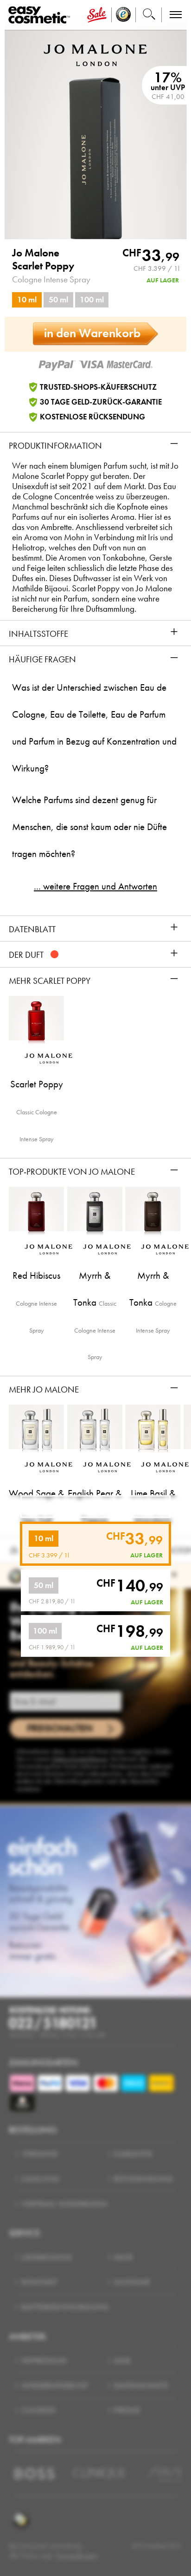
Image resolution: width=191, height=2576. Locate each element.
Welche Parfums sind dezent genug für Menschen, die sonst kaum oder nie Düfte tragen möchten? (89, 827)
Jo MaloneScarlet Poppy (43, 259)
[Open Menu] (41, 15)
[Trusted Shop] (124, 15)
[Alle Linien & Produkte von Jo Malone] (95, 54)
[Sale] (97, 15)
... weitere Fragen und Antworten (95, 886)
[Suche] (149, 15)
